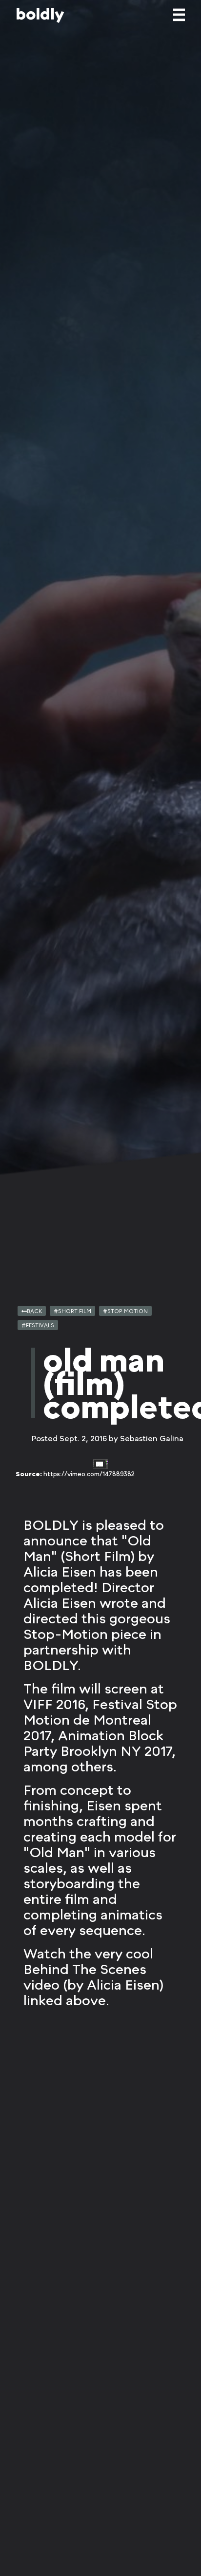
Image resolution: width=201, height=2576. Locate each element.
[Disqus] (100, 2231)
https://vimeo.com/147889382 (89, 1474)
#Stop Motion (125, 1311)
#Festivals (38, 1325)
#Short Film (72, 1311)
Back (34, 1311)
